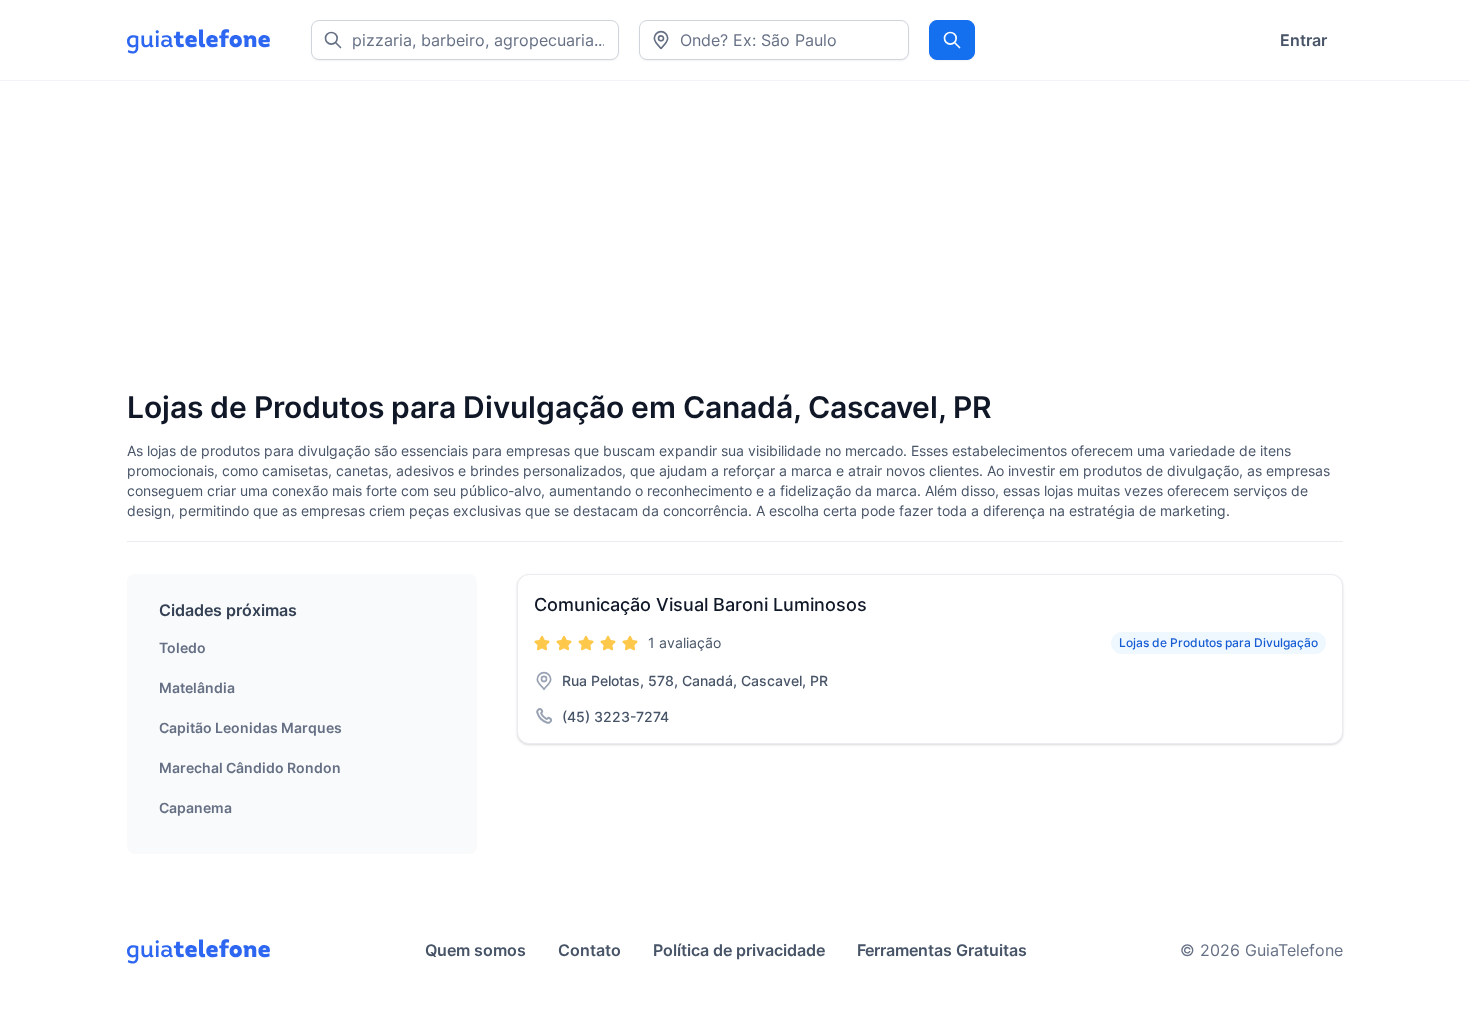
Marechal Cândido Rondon (250, 767)
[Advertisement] (727, 237)
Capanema (195, 807)
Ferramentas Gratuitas (942, 950)
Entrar (1303, 40)
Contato (589, 950)
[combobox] (774, 40)
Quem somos (475, 950)
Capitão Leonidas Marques (250, 727)
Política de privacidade (739, 950)
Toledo (182, 647)
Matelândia (197, 687)
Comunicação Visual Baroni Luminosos (700, 604)
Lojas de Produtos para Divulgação (1218, 642)
